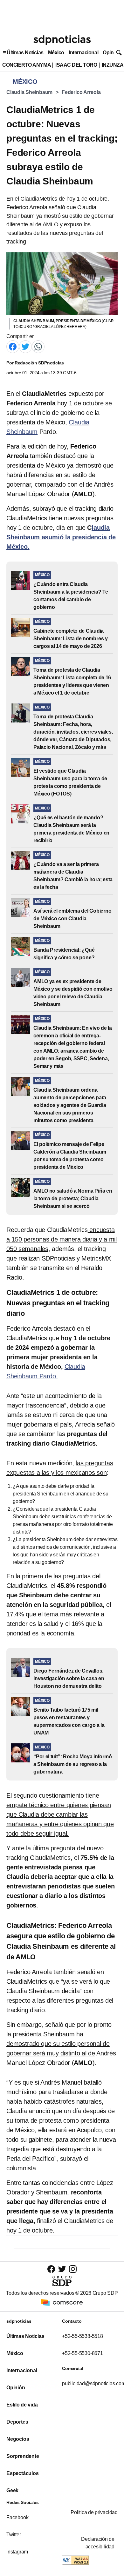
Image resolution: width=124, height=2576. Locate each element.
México (56, 53)
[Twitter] (25, 346)
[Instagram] (73, 2269)
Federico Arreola (81, 92)
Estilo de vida (22, 2405)
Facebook (17, 2517)
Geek (12, 2490)
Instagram (17, 2552)
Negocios (18, 2439)
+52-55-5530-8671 (83, 2353)
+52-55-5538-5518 (83, 2336)
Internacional (83, 53)
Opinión (112, 53)
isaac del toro (76, 65)
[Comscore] (62, 2302)
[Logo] (62, 40)
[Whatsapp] (38, 346)
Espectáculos (23, 2473)
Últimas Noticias (25, 53)
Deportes (17, 2422)
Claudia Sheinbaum (29, 92)
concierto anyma (27, 65)
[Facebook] (13, 346)
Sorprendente (23, 2456)
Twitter (14, 2535)
